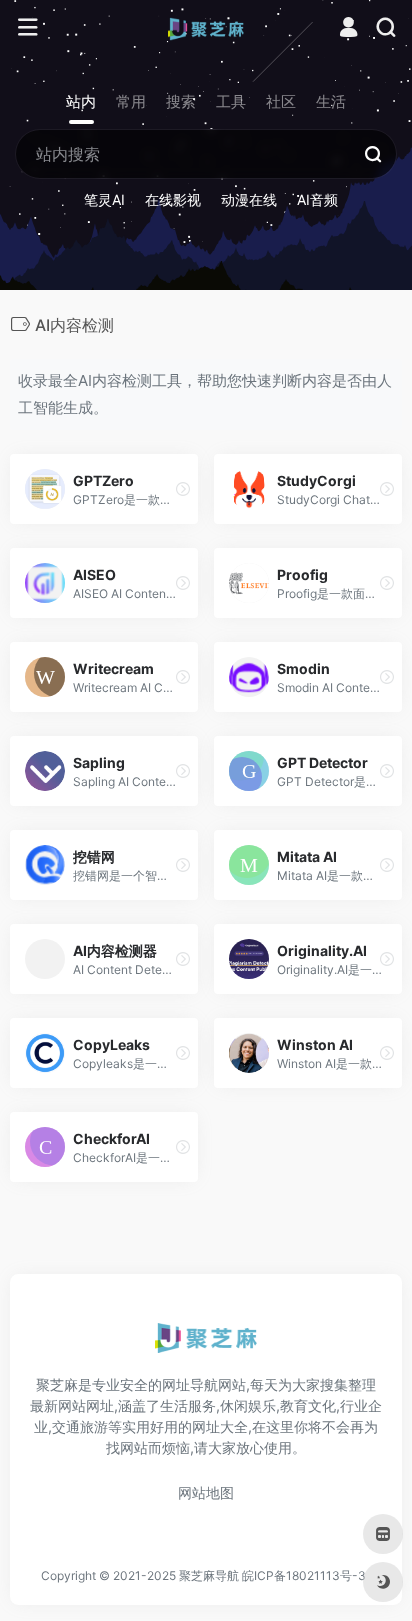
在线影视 (173, 199)
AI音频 (317, 199)
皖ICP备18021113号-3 (304, 1575)
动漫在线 (249, 199)
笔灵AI (104, 199)
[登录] (348, 29)
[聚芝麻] (206, 28)
